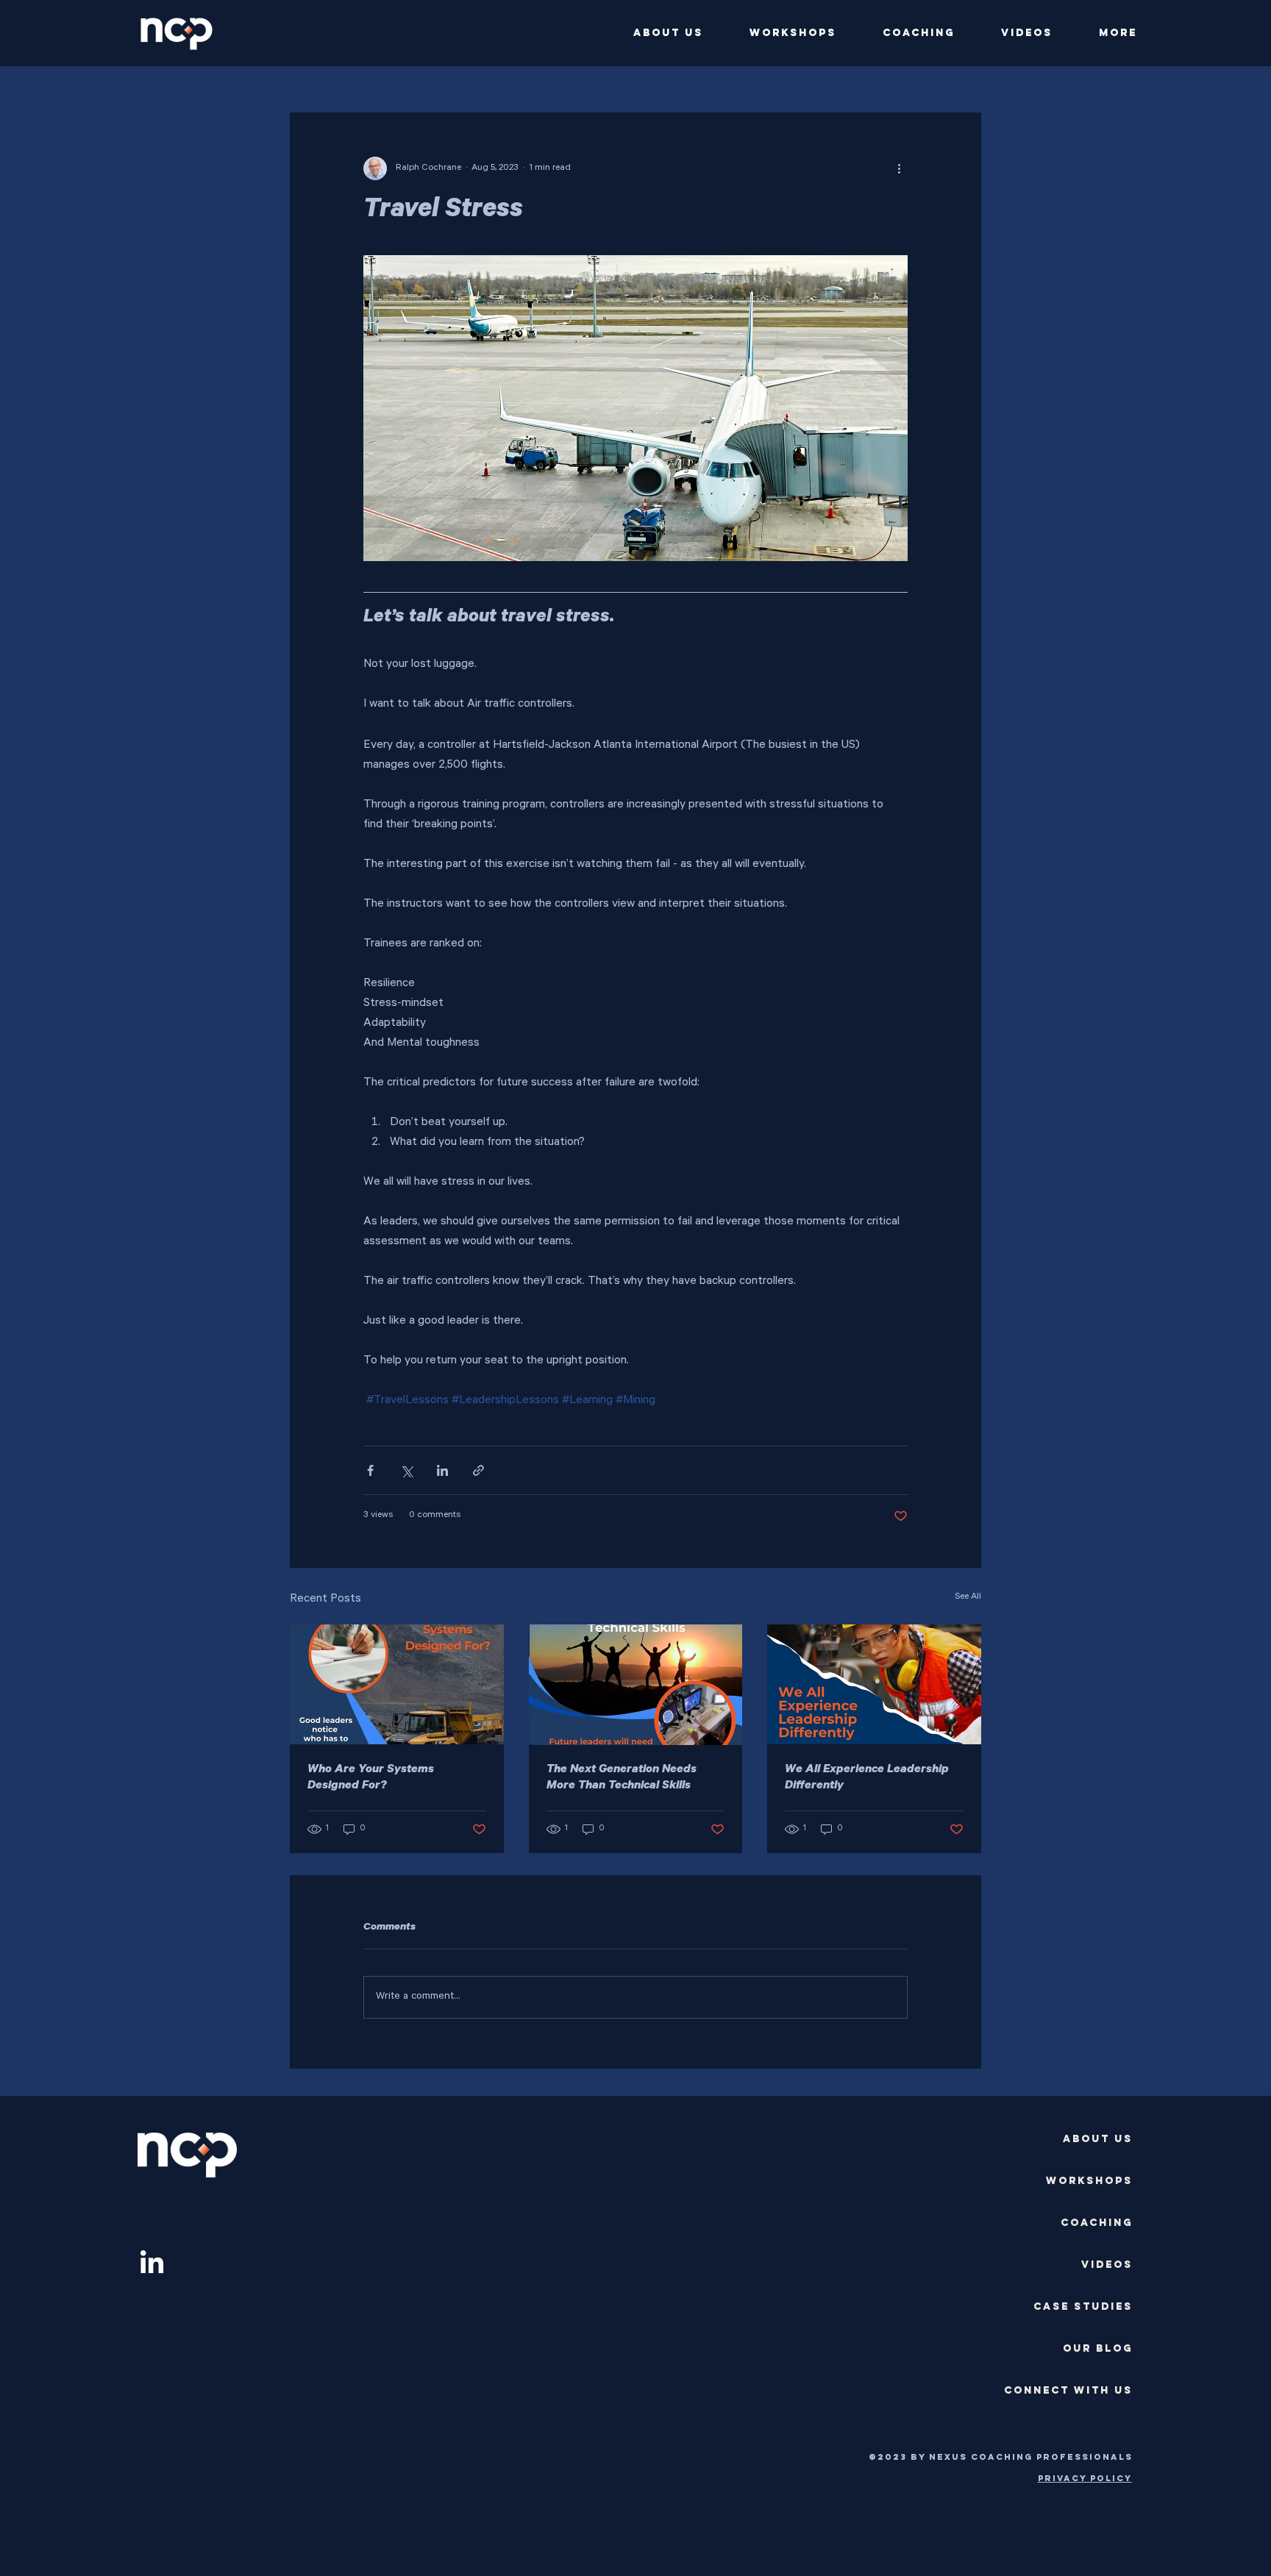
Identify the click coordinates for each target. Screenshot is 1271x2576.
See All (968, 1597)
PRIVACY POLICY (1085, 2478)
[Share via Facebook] (370, 1470)
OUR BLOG (1098, 2348)
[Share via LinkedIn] (442, 1470)
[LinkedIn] (152, 2264)
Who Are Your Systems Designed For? (371, 1778)
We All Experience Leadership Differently (867, 1778)
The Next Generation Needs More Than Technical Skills (622, 1778)
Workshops (1089, 2181)
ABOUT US (1098, 2139)
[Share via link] (478, 1470)
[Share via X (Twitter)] (406, 1470)
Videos (1107, 2265)
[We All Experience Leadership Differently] (874, 1684)
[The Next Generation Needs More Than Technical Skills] (636, 1685)
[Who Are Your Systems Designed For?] (397, 1684)
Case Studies (1083, 2306)
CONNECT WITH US (1068, 2390)
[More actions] (899, 168)
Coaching (1097, 2223)
